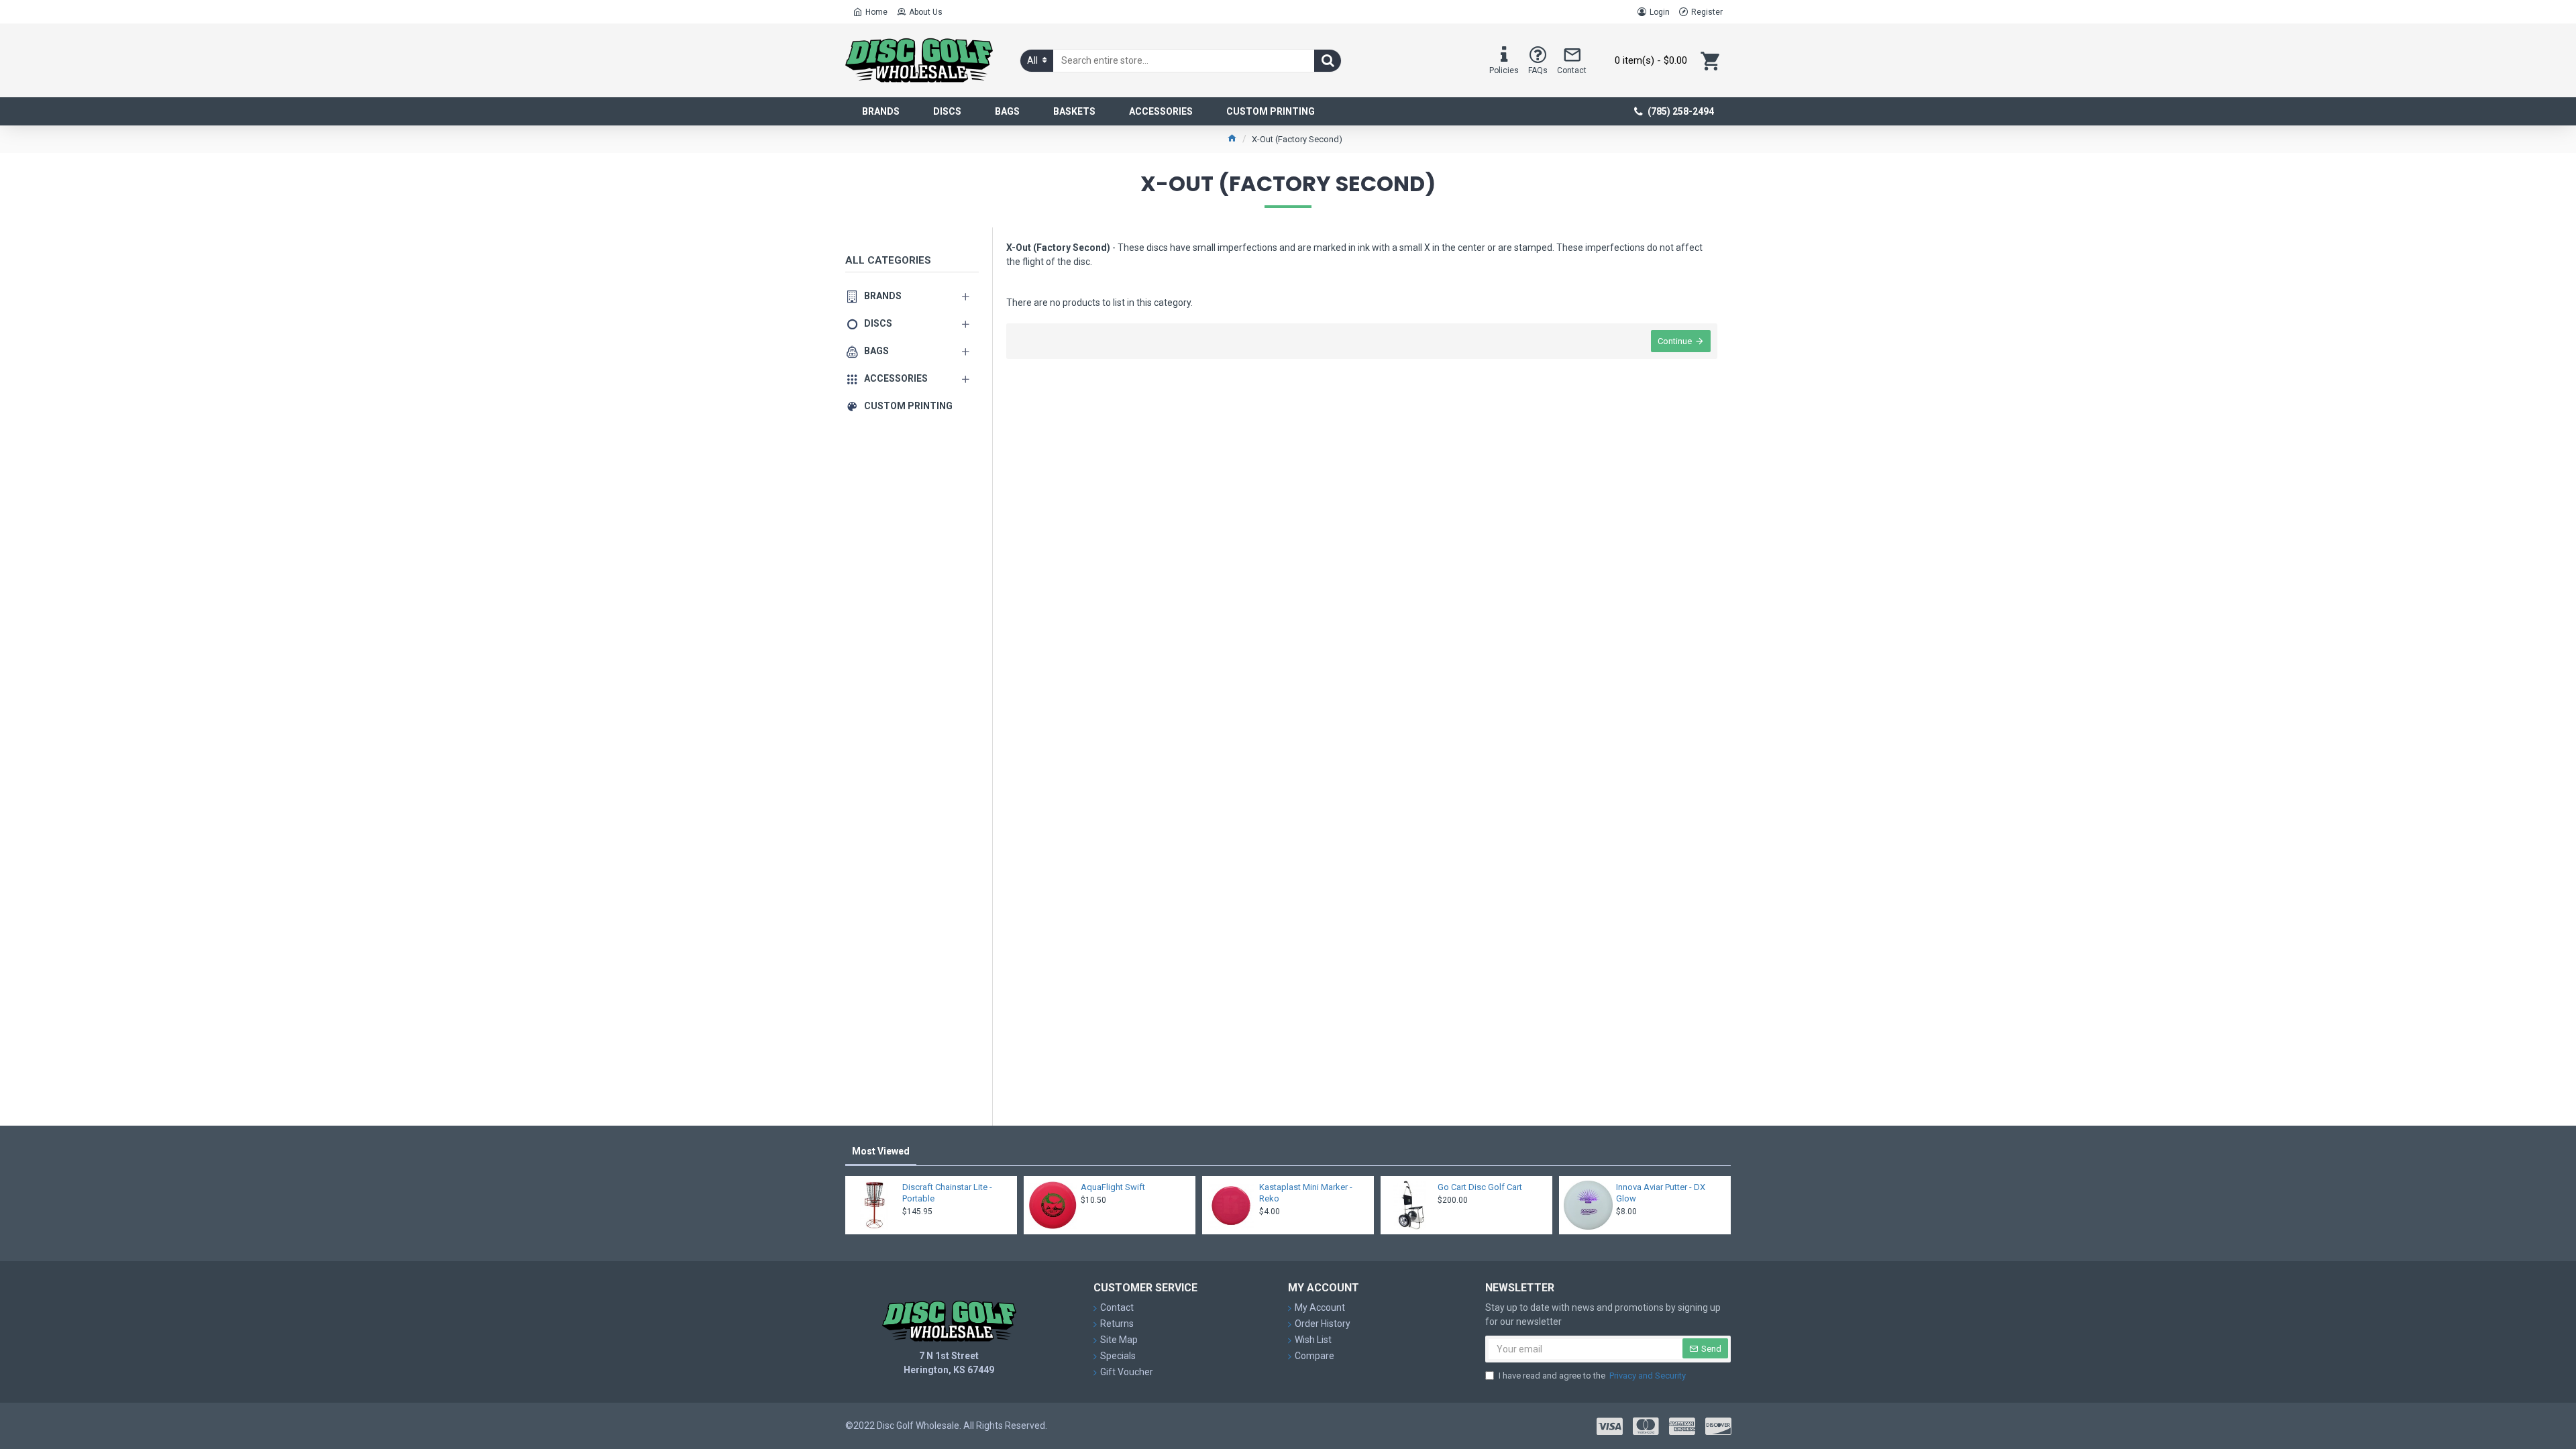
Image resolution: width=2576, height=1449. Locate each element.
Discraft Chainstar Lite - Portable (947, 1193)
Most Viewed (881, 1151)
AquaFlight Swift (1113, 1187)
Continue (1675, 341)
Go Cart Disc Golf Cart (1480, 1187)
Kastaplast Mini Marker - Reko (1306, 1193)
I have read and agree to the (1592, 1376)
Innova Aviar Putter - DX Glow (1661, 1193)
